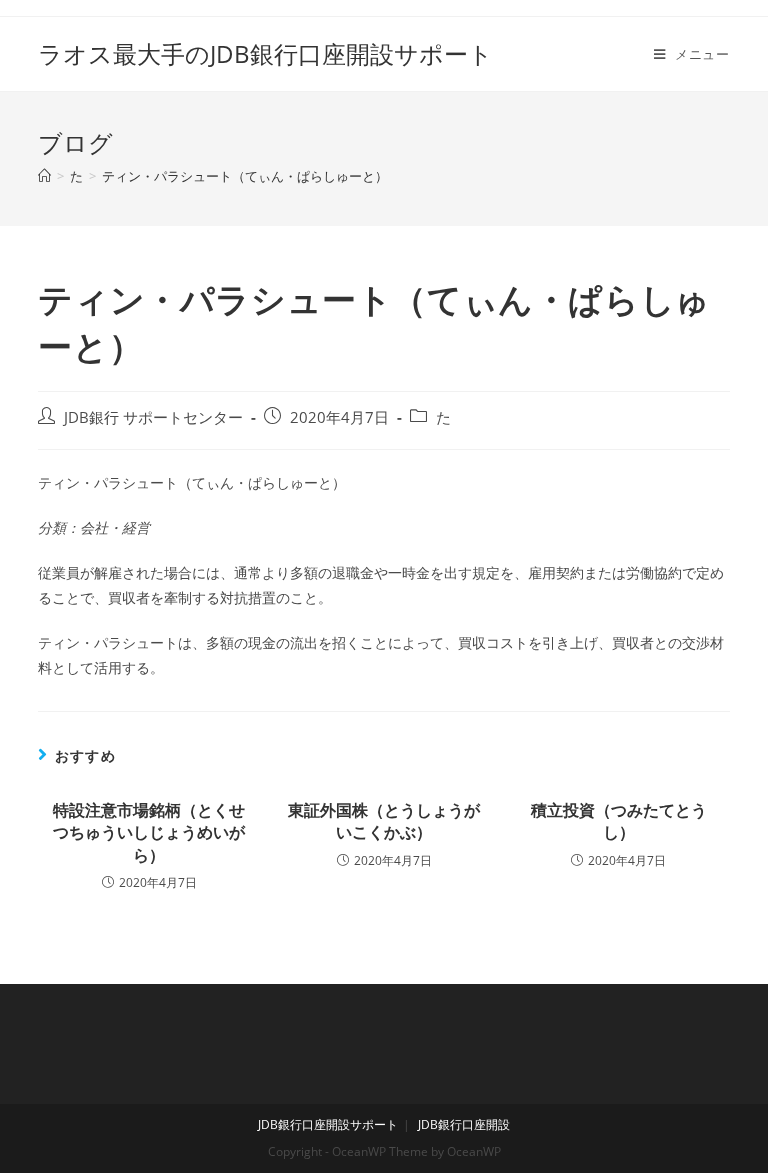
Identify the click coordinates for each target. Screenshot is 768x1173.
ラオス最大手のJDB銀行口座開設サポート (265, 53)
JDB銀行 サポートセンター (153, 417)
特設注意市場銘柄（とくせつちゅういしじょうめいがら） (149, 832)
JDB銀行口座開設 (464, 1124)
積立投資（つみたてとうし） (619, 821)
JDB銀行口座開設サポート (328, 1124)
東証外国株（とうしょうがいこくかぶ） (384, 821)
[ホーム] (44, 176)
